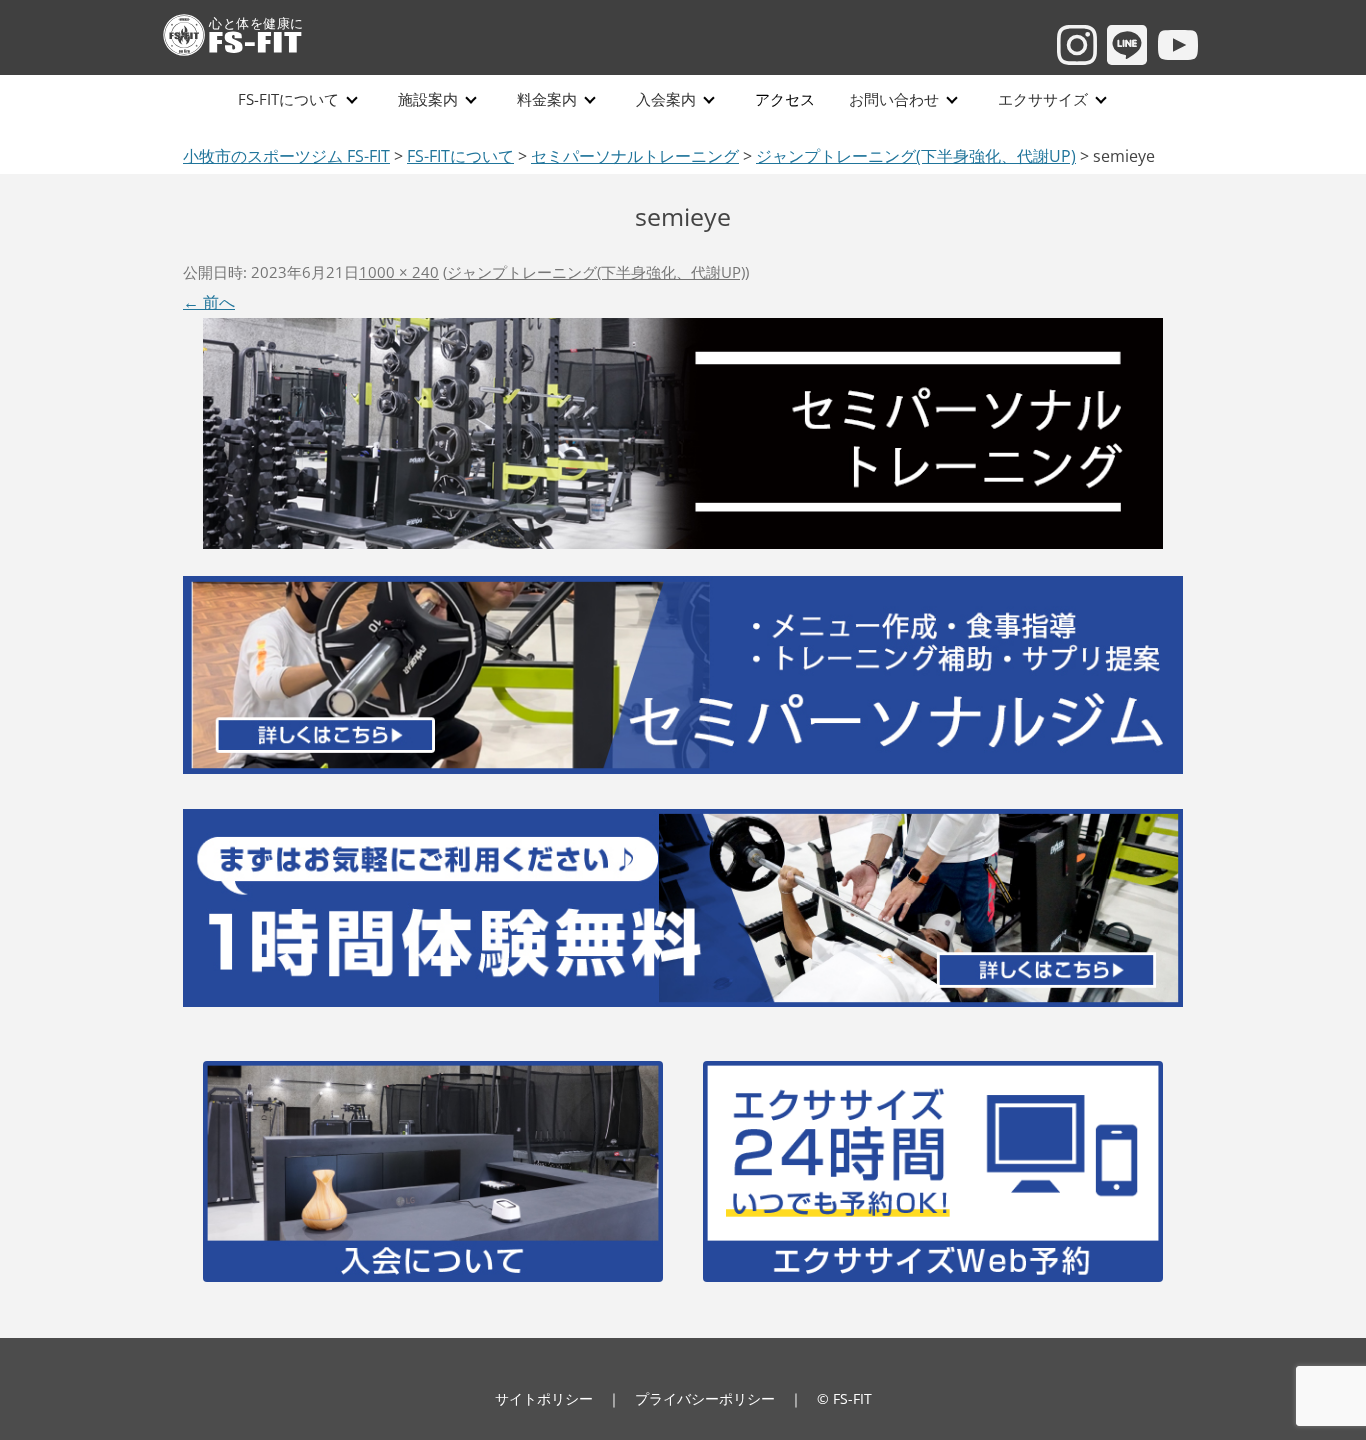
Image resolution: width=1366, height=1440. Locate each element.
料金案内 (547, 99)
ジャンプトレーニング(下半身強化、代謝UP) (596, 272)
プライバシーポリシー (705, 1398)
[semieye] (683, 431)
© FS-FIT (844, 1398)
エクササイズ (1043, 99)
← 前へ (209, 302)
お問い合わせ (894, 99)
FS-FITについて (288, 99)
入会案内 (666, 99)
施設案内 (428, 99)
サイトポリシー (544, 1398)
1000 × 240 (399, 272)
